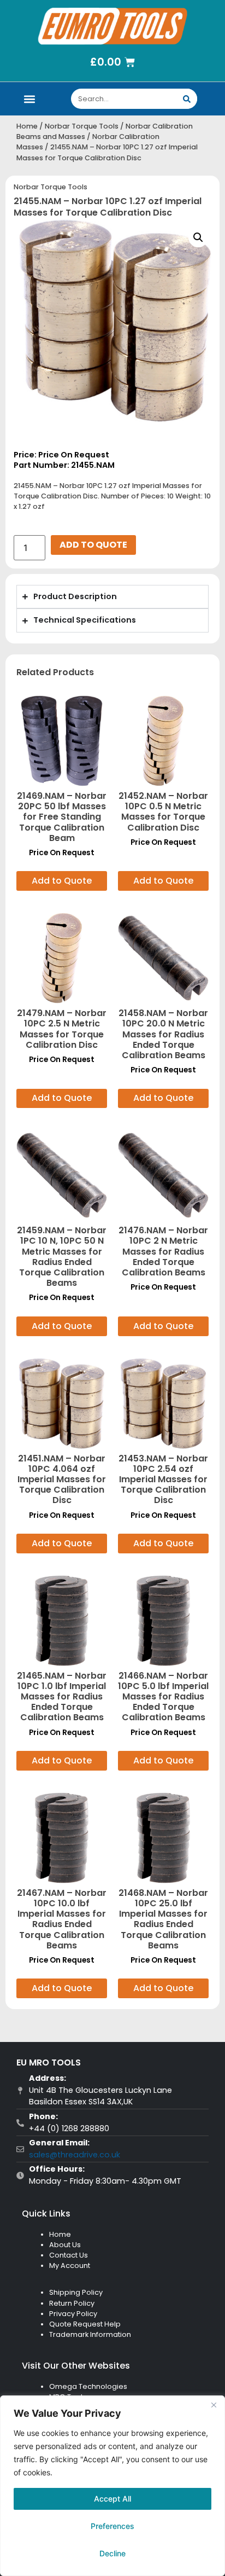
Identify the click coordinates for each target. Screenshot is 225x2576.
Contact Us (69, 2255)
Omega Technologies (88, 2386)
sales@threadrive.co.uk (75, 2155)
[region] (112, 2486)
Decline (112, 2553)
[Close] (214, 2405)
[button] (30, 99)
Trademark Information (90, 2334)
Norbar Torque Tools (82, 126)
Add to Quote (93, 545)
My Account (70, 2265)
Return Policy (72, 2303)
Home (27, 126)
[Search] (187, 99)
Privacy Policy (73, 2314)
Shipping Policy (76, 2292)
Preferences (112, 2526)
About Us (65, 2245)
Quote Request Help (85, 2324)
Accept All (112, 2499)
